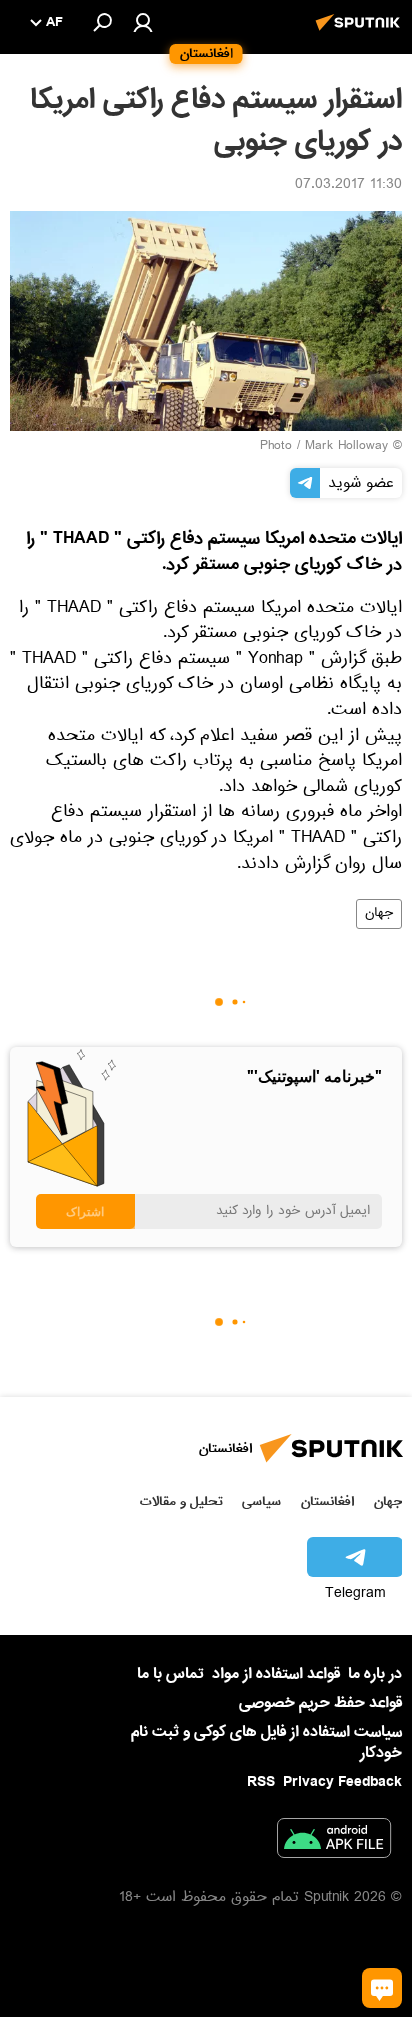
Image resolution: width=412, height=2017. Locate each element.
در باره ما (375, 1674)
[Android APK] (334, 1842)
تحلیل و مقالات (181, 1501)
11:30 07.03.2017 (348, 186)
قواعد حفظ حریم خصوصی (320, 1703)
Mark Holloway (346, 447)
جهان (379, 914)
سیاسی (261, 1501)
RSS (261, 1782)
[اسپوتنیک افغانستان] (361, 33)
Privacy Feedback (342, 1782)
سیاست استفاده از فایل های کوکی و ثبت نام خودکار (266, 1742)
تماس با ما (170, 1674)
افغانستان (327, 1501)
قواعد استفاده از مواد (276, 1674)
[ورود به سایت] (143, 22)
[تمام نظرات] (382, 1988)
